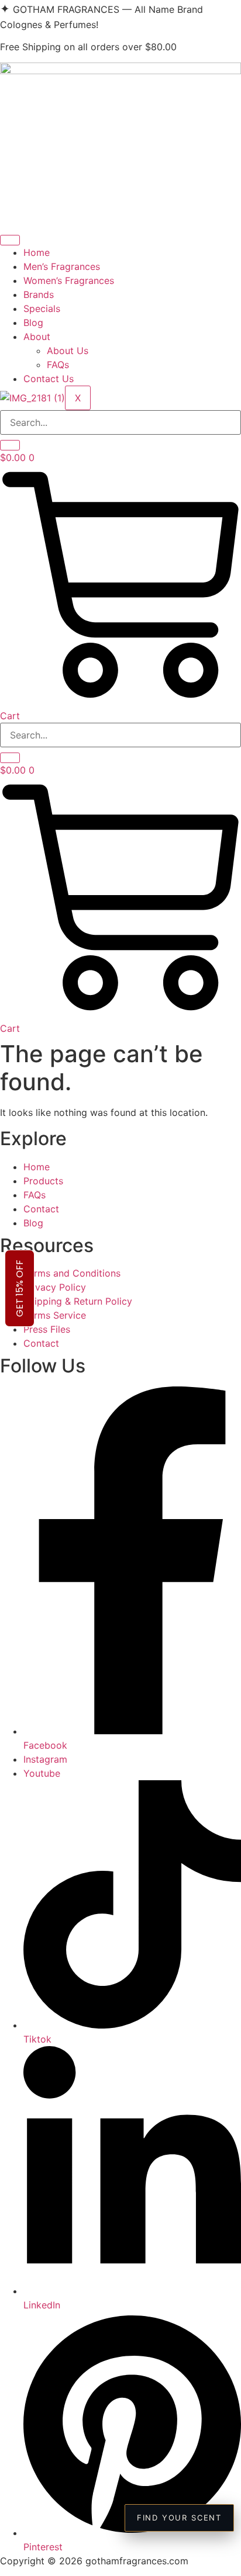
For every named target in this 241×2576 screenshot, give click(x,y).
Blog (33, 323)
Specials (42, 308)
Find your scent (179, 2518)
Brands (39, 294)
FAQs (58, 365)
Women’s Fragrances (69, 280)
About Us (68, 351)
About (37, 337)
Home (37, 252)
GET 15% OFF (20, 1288)
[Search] (10, 445)
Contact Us (49, 379)
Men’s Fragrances (62, 266)
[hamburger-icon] (10, 240)
